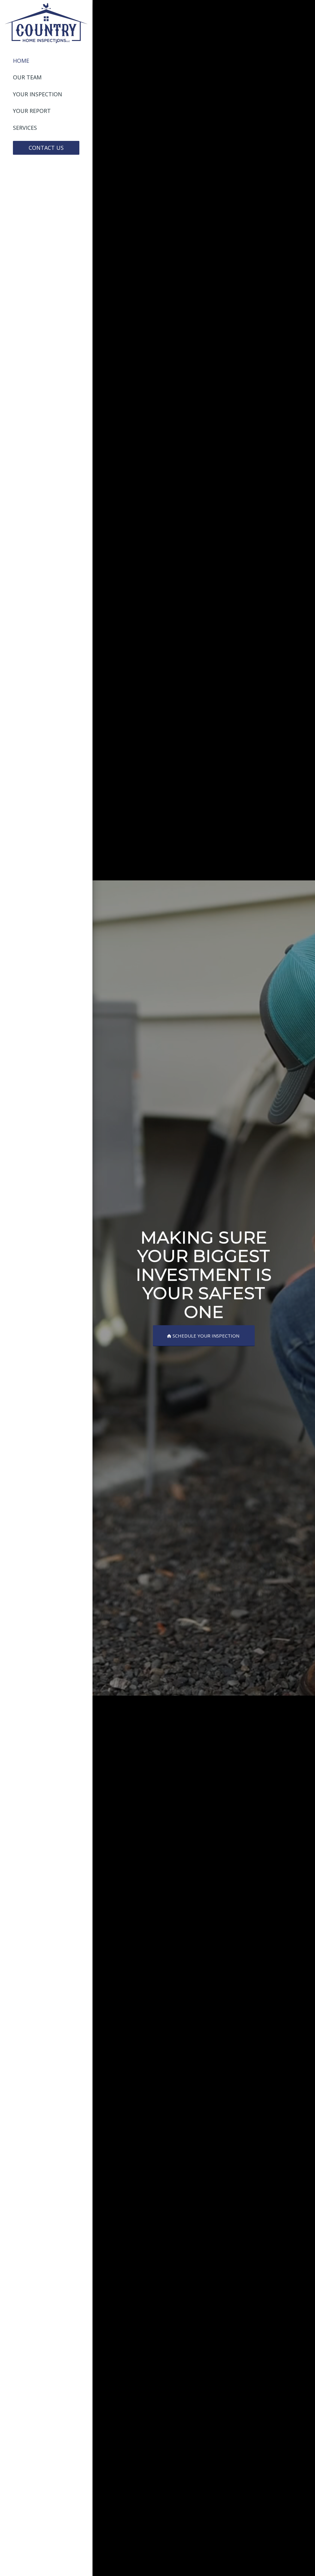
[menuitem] (46, 61)
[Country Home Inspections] (46, 23)
